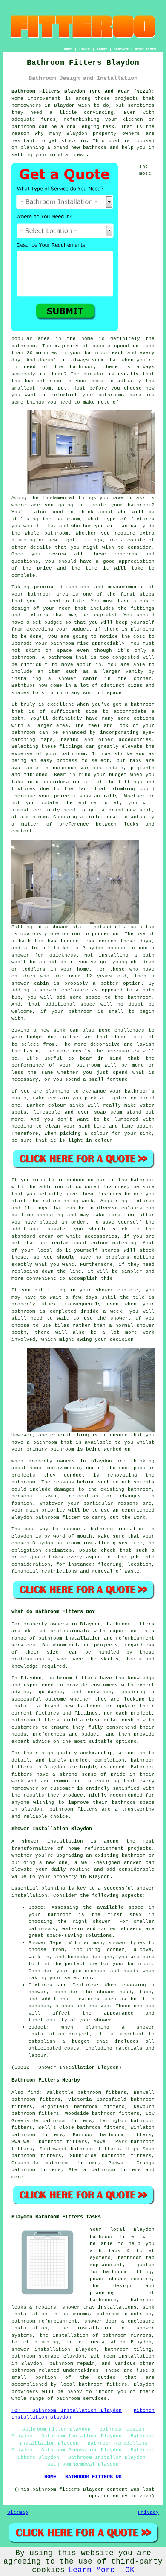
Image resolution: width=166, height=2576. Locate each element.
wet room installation (123, 2356)
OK (130, 2570)
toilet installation (96, 2342)
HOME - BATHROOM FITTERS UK (83, 2477)
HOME (68, 49)
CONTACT (121, 49)
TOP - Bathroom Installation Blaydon (67, 2410)
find (34, 2093)
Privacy (148, 2512)
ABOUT (102, 49)
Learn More (92, 2570)
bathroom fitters (131, 1624)
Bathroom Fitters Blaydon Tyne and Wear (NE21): (83, 91)
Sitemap (18, 2512)
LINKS (84, 49)
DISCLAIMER (146, 49)
